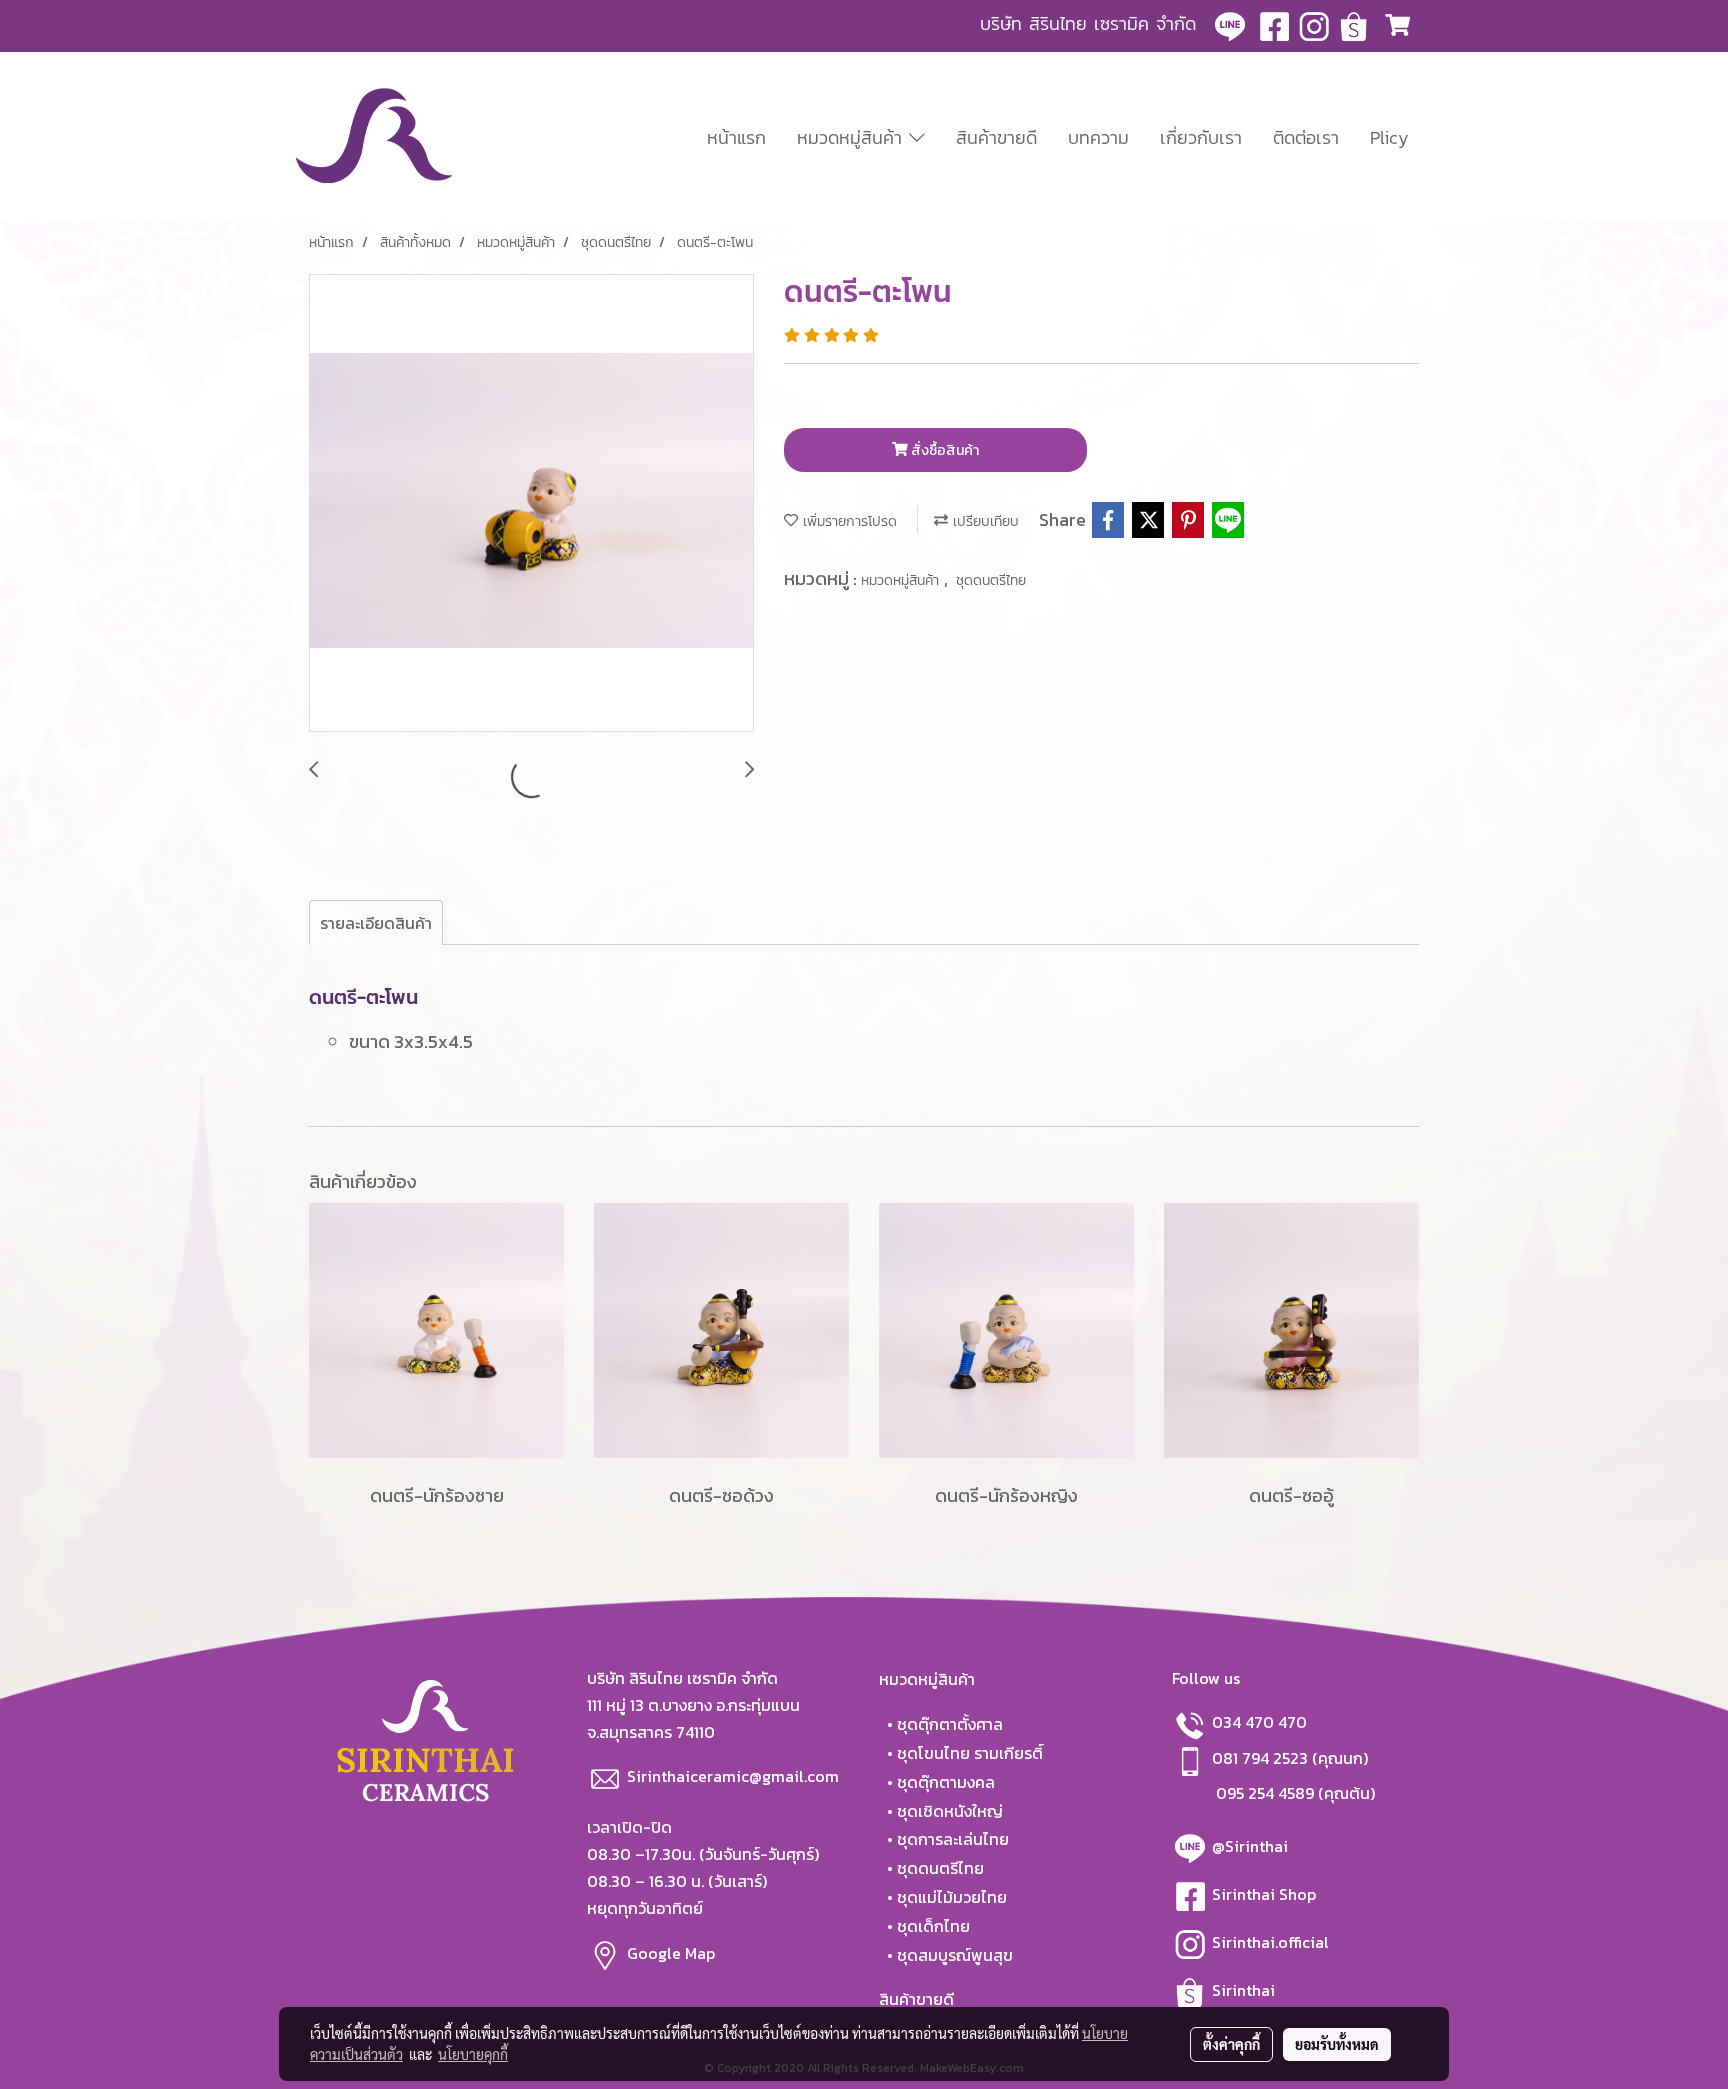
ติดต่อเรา (1306, 137)
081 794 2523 (1262, 1758)
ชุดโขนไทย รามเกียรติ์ (970, 1753)
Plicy (1389, 137)
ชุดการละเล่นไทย (953, 1839)
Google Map (673, 1952)
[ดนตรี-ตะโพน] (531, 504)
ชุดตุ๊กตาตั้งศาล (950, 1724)
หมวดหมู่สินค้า (853, 137)
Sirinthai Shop (1266, 1894)
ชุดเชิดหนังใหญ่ (950, 1811)
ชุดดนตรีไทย (991, 580)
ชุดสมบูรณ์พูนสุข (955, 1955)
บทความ (1098, 137)
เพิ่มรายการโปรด (847, 521)
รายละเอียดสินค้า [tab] (376, 923)
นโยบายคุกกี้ (473, 2054)
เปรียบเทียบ (983, 521)
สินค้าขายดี (996, 137)
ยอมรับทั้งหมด (1337, 2044)
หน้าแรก (736, 137)
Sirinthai (1243, 1990)
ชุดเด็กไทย (933, 1926)
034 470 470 (1259, 1722)
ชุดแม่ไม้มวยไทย (952, 1897)
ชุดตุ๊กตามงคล (946, 1782)
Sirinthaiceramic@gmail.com (733, 1776)
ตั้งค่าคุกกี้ (1231, 2044)
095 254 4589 (1265, 1793)
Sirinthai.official (1272, 1942)
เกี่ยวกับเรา (1201, 137)
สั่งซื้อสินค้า (943, 450)
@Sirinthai (1252, 1846)
